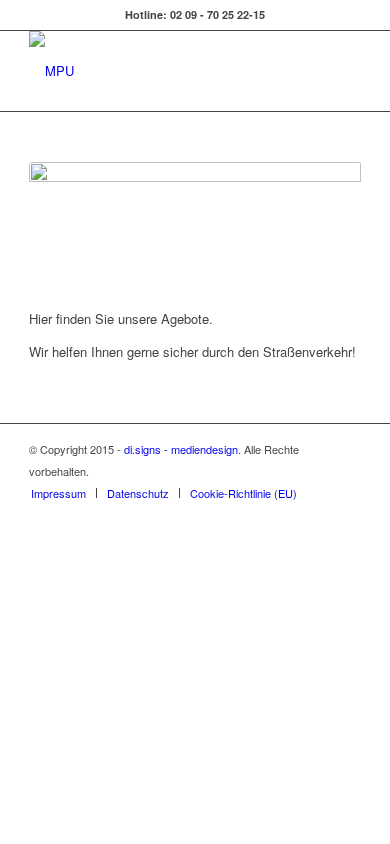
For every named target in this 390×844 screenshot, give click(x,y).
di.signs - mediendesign (181, 449)
